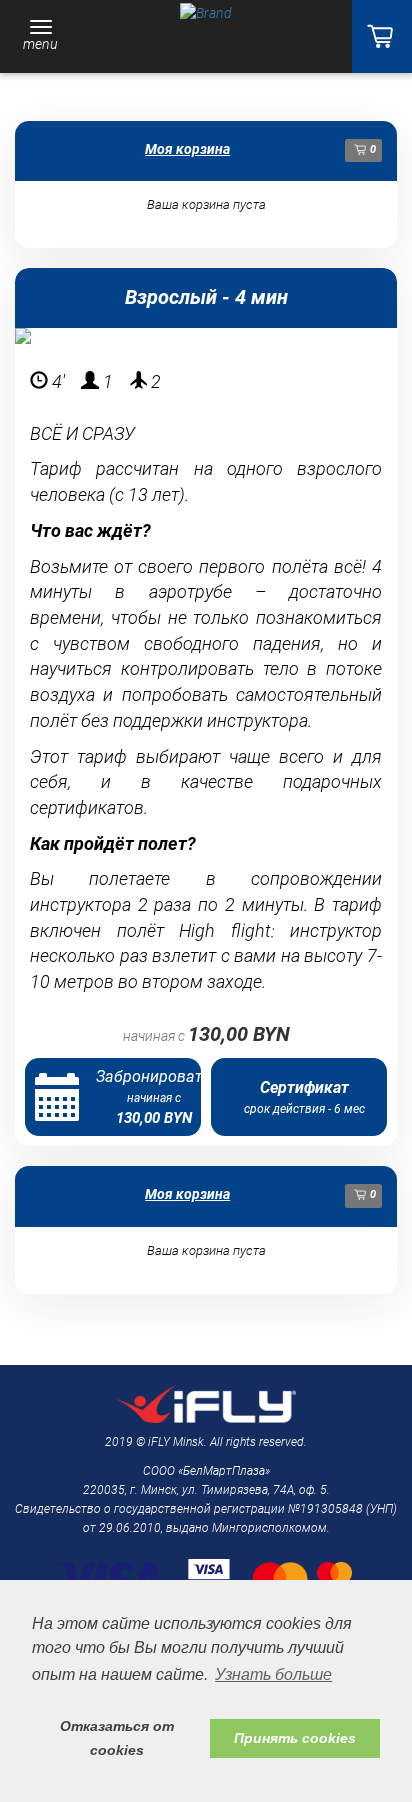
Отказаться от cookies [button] (117, 1738)
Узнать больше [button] (273, 1674)
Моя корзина (187, 149)
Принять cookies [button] (295, 1738)
